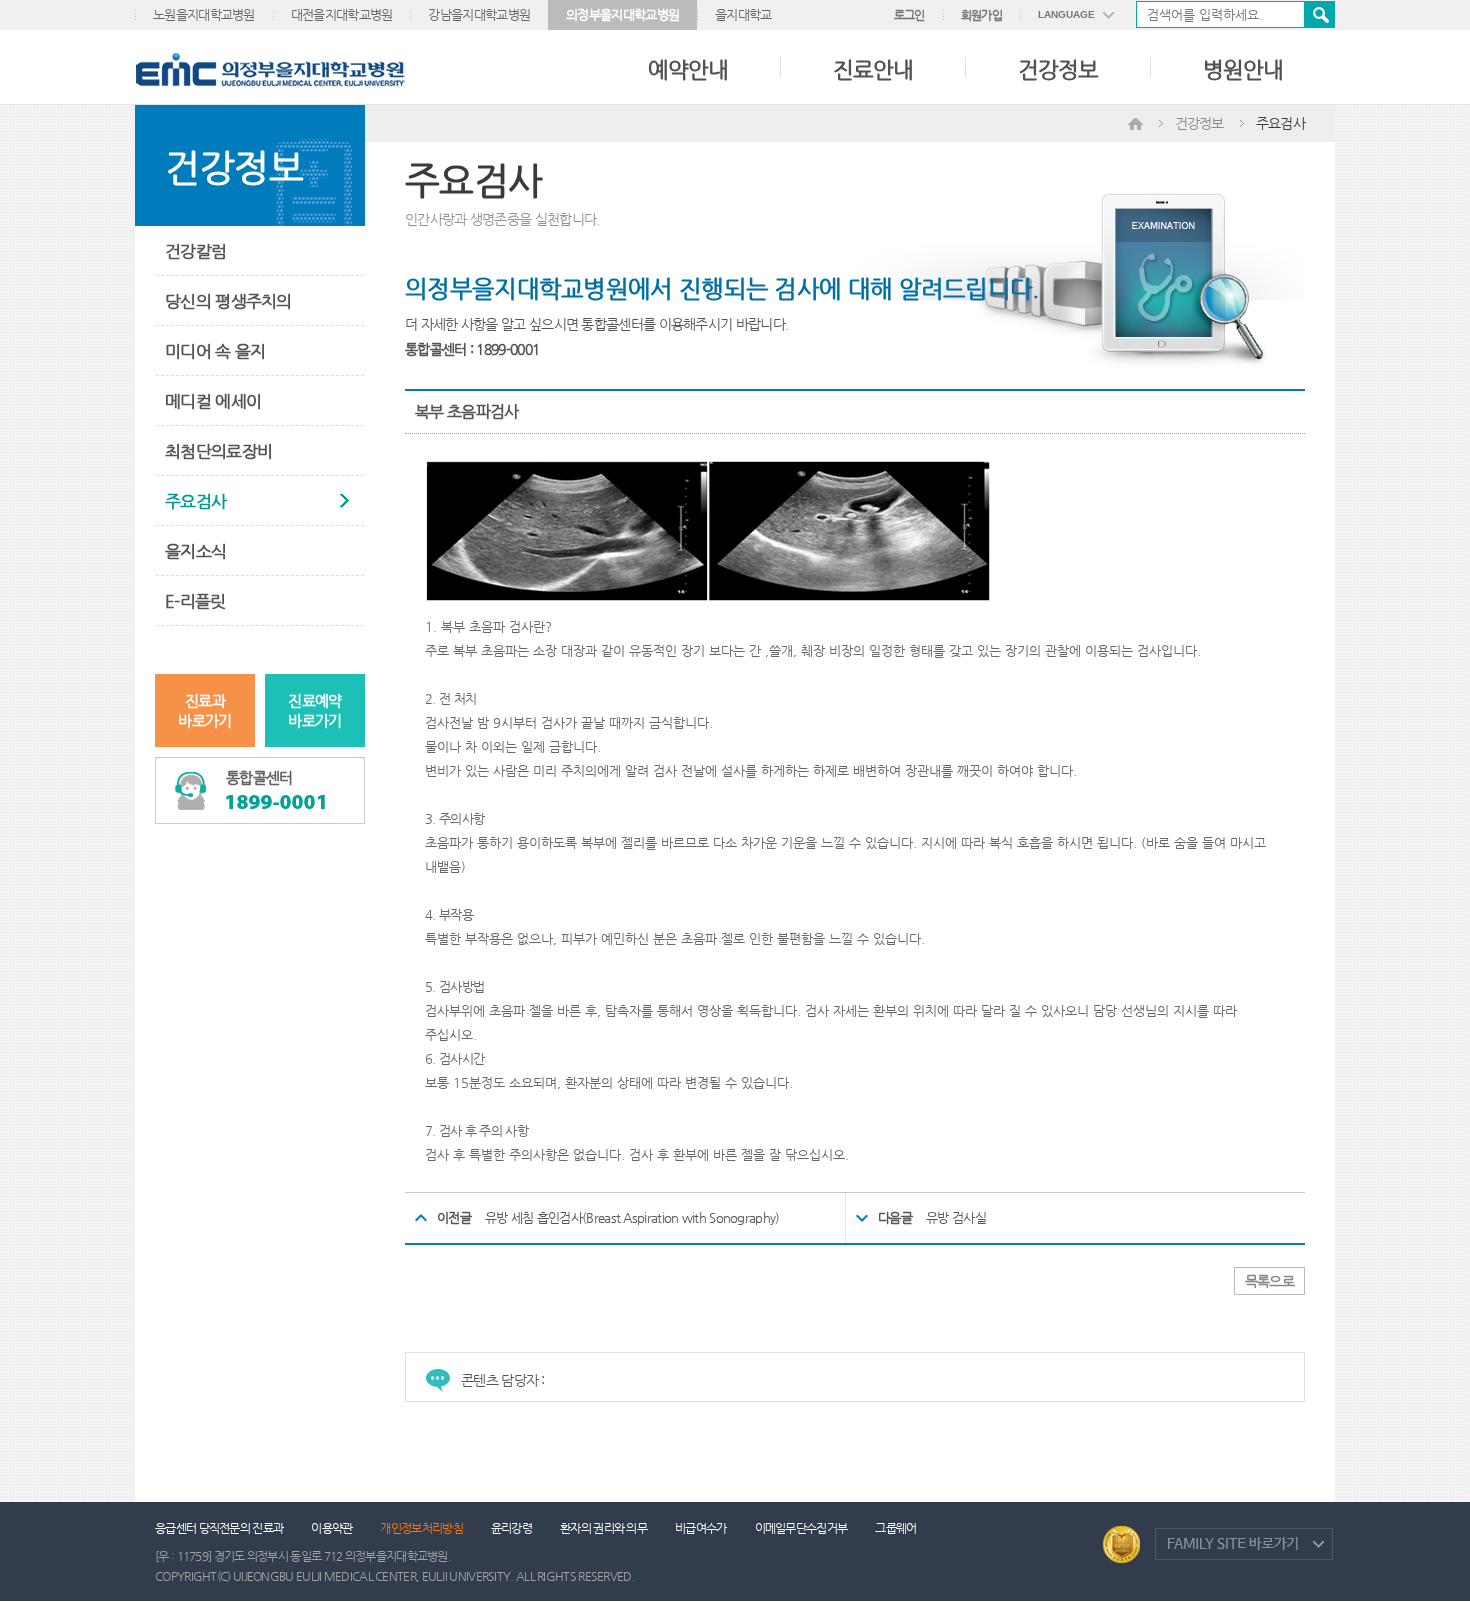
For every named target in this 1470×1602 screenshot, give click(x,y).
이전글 (454, 1217)
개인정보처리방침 (421, 1528)
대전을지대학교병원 (342, 14)
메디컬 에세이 (213, 401)
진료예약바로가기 (314, 710)
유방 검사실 (956, 1217)
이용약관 (331, 1528)
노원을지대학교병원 (204, 14)
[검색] (1235, 14)
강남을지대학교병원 (479, 14)
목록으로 (1269, 1281)
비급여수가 (701, 1528)
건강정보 (1058, 69)
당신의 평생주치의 (228, 301)
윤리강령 (511, 1528)
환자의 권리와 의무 (603, 1528)
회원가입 (981, 15)
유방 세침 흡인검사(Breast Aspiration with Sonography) (632, 1217)
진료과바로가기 (204, 710)
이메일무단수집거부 (801, 1528)
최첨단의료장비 (218, 451)
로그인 (909, 15)
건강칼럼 (195, 251)
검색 (1319, 14)
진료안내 (873, 69)
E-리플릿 (195, 601)
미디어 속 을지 (215, 351)
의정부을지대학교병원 (622, 14)
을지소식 (195, 551)
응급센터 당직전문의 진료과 (219, 1528)
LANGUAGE (1066, 14)
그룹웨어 (895, 1528)
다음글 (895, 1217)
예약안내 (688, 69)
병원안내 (1243, 69)
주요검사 (195, 501)
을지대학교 (743, 14)
